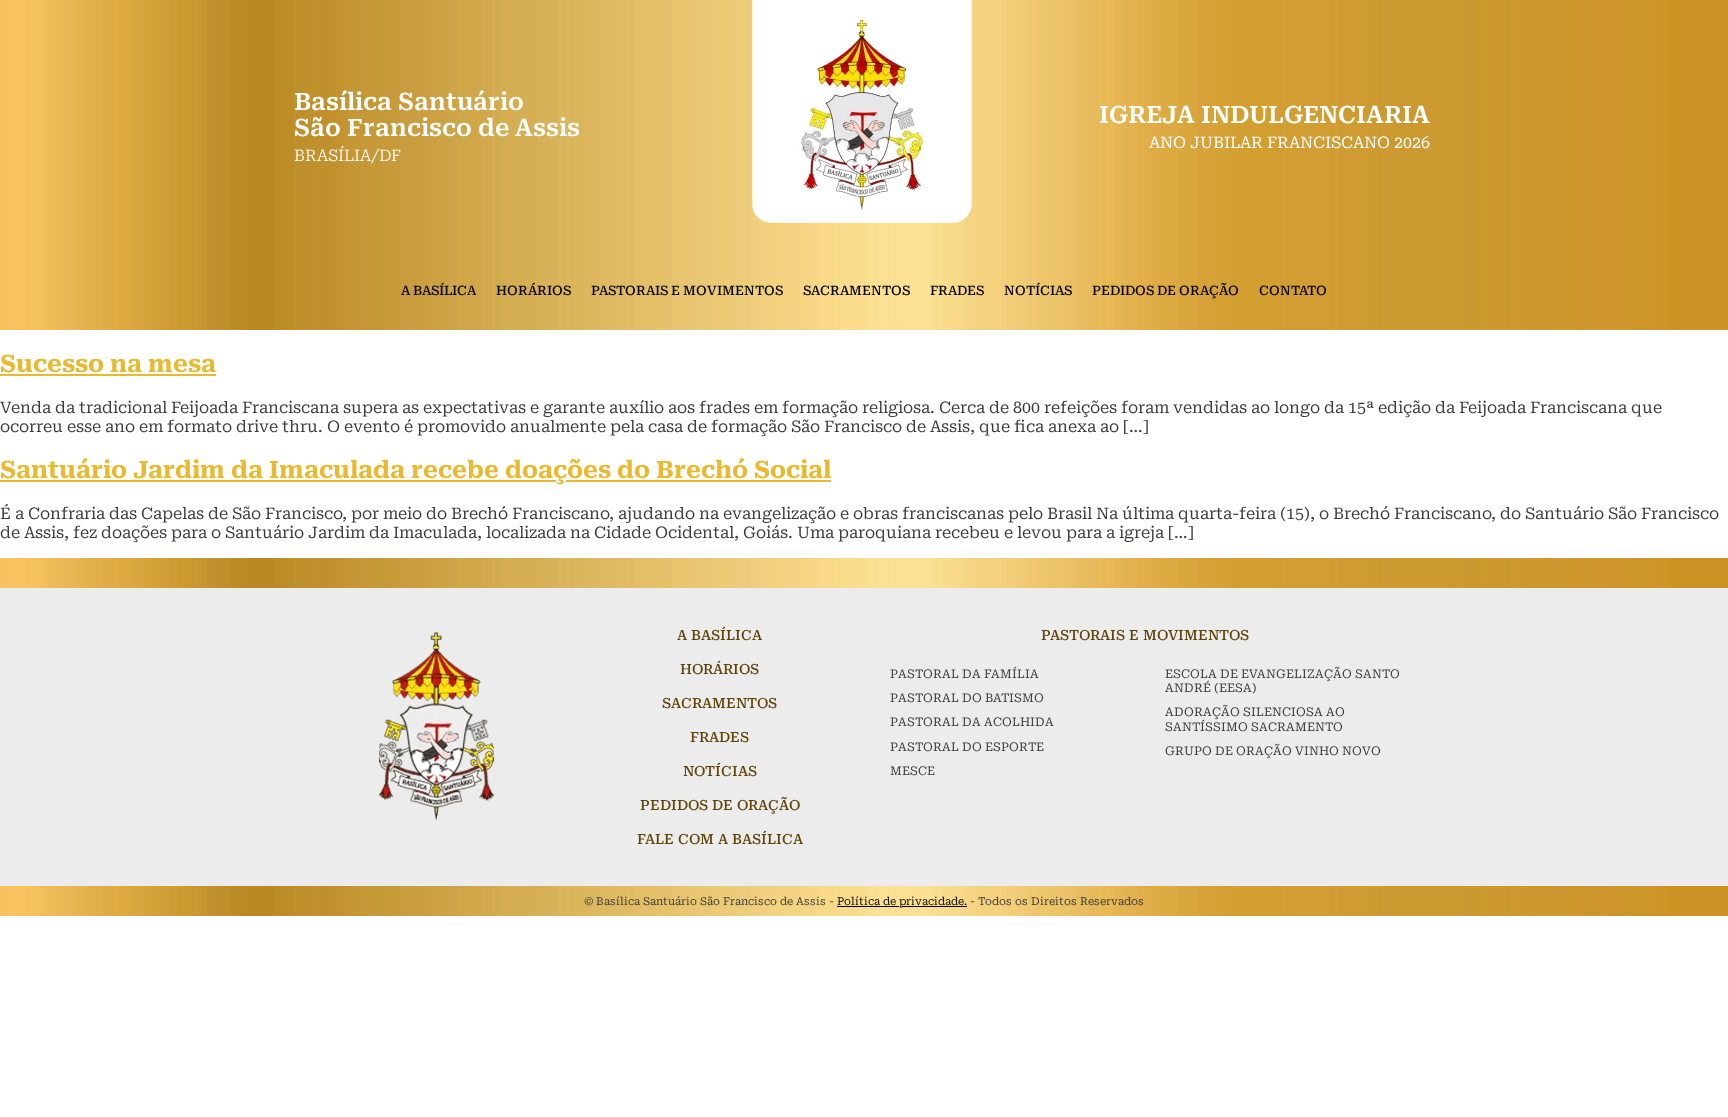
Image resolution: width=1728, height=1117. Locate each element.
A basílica (719, 635)
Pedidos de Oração (1165, 290)
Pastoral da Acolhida (972, 722)
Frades (957, 290)
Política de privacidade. (902, 901)
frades (719, 737)
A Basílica (438, 290)
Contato (1293, 290)
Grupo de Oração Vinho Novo (1273, 751)
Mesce (912, 771)
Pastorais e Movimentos (687, 290)
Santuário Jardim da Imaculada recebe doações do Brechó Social (415, 470)
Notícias (1038, 290)
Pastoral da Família (964, 674)
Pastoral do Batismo (967, 698)
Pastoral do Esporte (967, 747)
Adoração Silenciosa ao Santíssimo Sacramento (1255, 719)
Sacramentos (856, 290)
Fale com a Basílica (720, 839)
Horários (533, 290)
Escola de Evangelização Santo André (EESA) (1282, 681)
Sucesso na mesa (108, 364)
